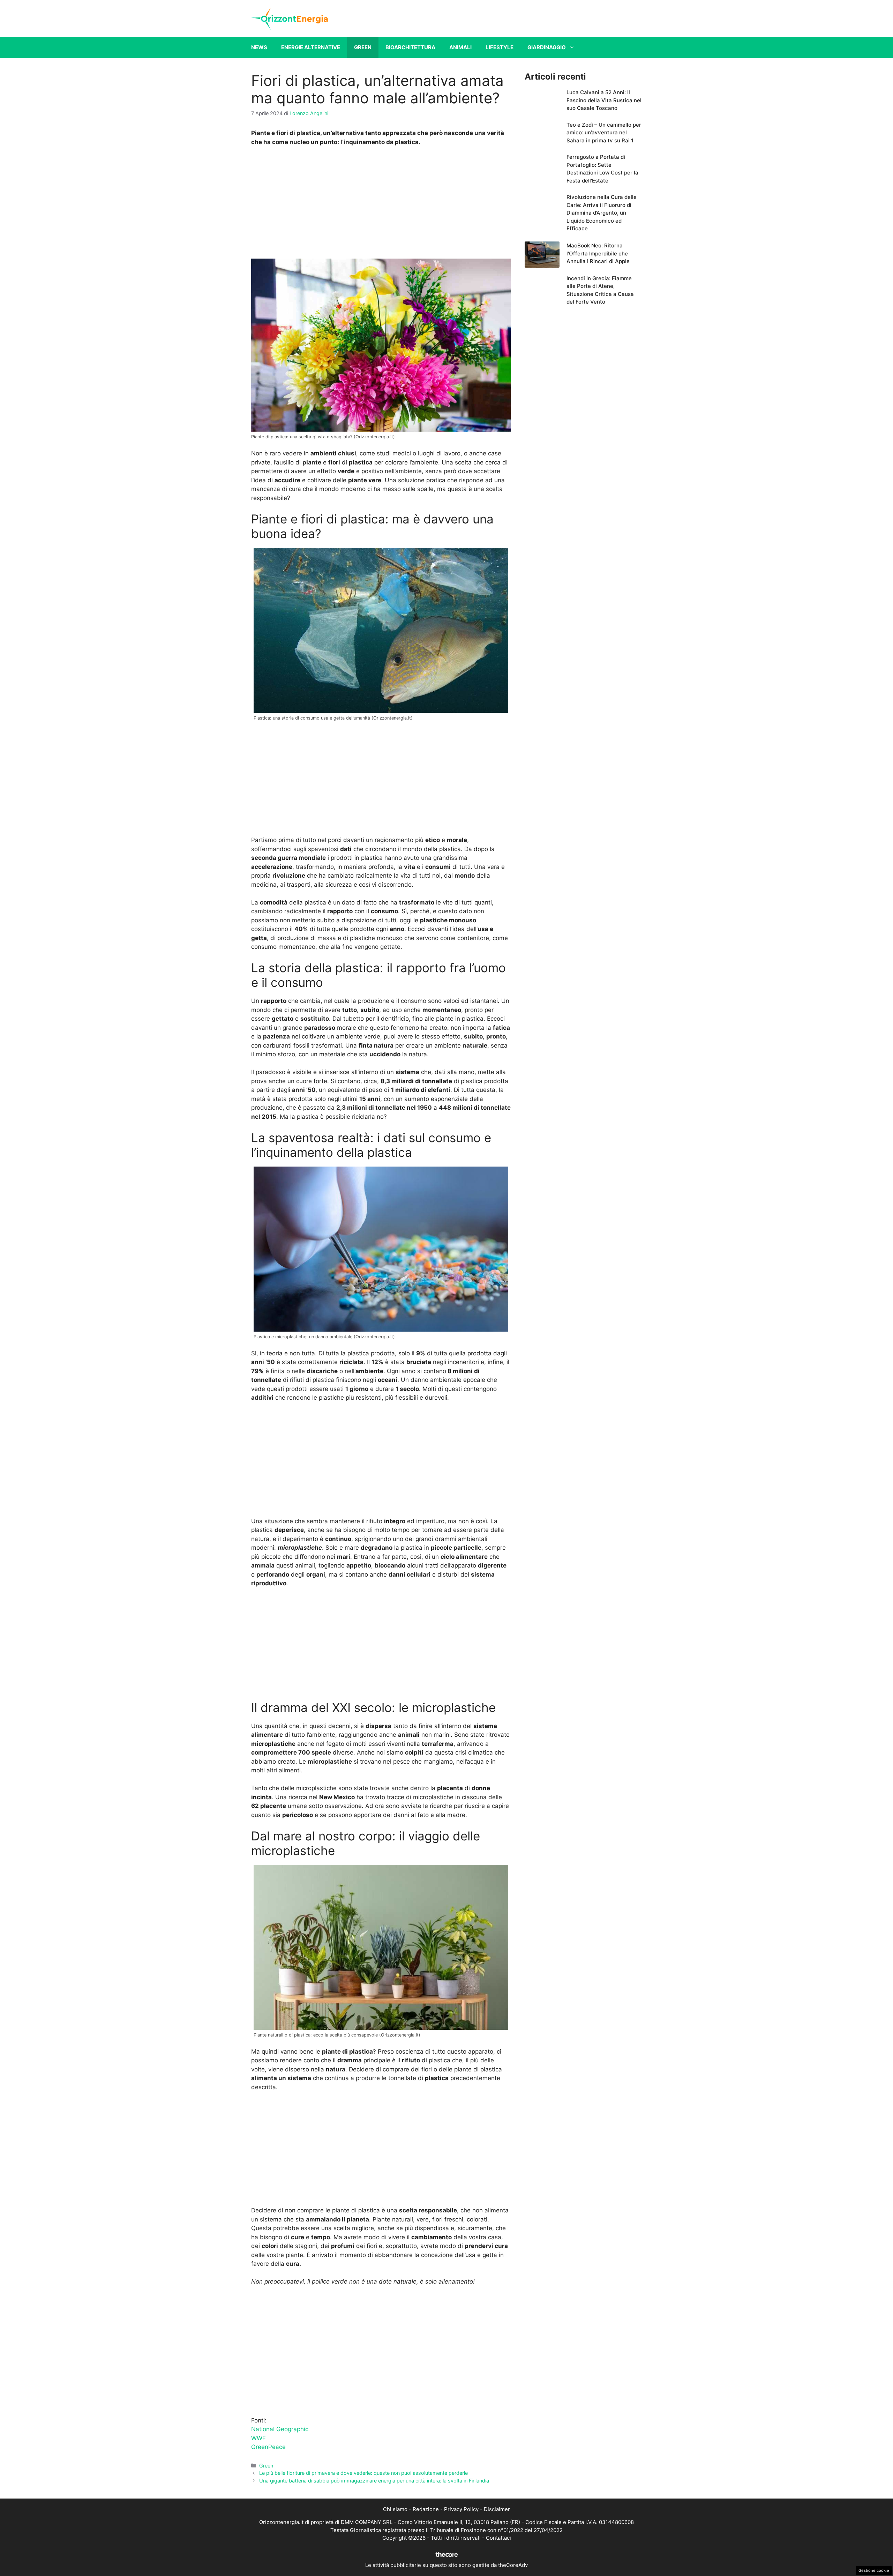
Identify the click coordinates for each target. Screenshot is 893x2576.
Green (363, 47)
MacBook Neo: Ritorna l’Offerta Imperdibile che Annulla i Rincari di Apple (598, 253)
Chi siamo (395, 2509)
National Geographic (280, 2429)
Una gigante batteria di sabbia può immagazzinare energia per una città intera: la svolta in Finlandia (374, 2481)
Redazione (426, 2509)
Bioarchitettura (410, 47)
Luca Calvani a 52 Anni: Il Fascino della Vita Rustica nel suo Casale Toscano (604, 100)
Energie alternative (311, 47)
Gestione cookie (874, 2570)
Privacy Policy (461, 2509)
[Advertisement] (381, 204)
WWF (258, 2438)
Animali (460, 47)
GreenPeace (268, 2447)
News (259, 47)
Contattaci (498, 2538)
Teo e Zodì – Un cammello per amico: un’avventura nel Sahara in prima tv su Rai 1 (604, 133)
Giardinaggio (547, 47)
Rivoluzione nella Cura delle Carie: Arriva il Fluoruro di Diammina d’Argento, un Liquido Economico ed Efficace (602, 213)
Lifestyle (500, 47)
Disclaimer (497, 2509)
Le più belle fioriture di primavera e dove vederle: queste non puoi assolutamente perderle (363, 2473)
